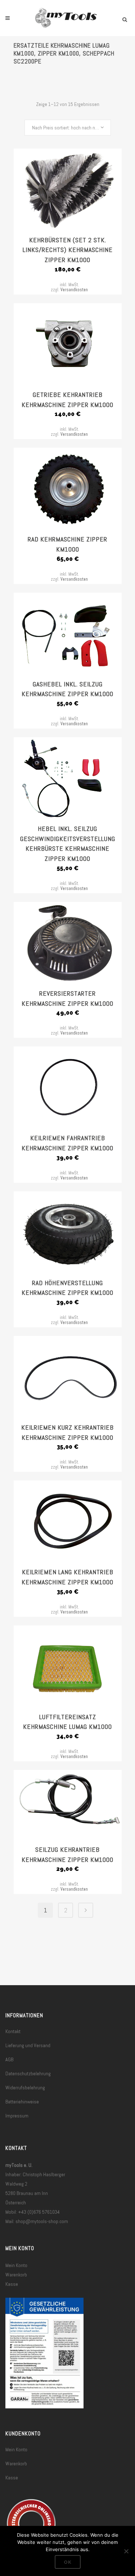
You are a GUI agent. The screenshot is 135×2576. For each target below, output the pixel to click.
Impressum (17, 2116)
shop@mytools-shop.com (42, 2221)
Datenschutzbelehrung (28, 2073)
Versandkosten (74, 290)
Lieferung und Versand (28, 2045)
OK (68, 2562)
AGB (9, 2059)
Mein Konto (16, 2265)
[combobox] (68, 128)
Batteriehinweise (22, 2102)
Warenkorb (16, 2275)
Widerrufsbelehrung (25, 2088)
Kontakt (13, 2031)
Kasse (12, 2284)
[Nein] (126, 2551)
